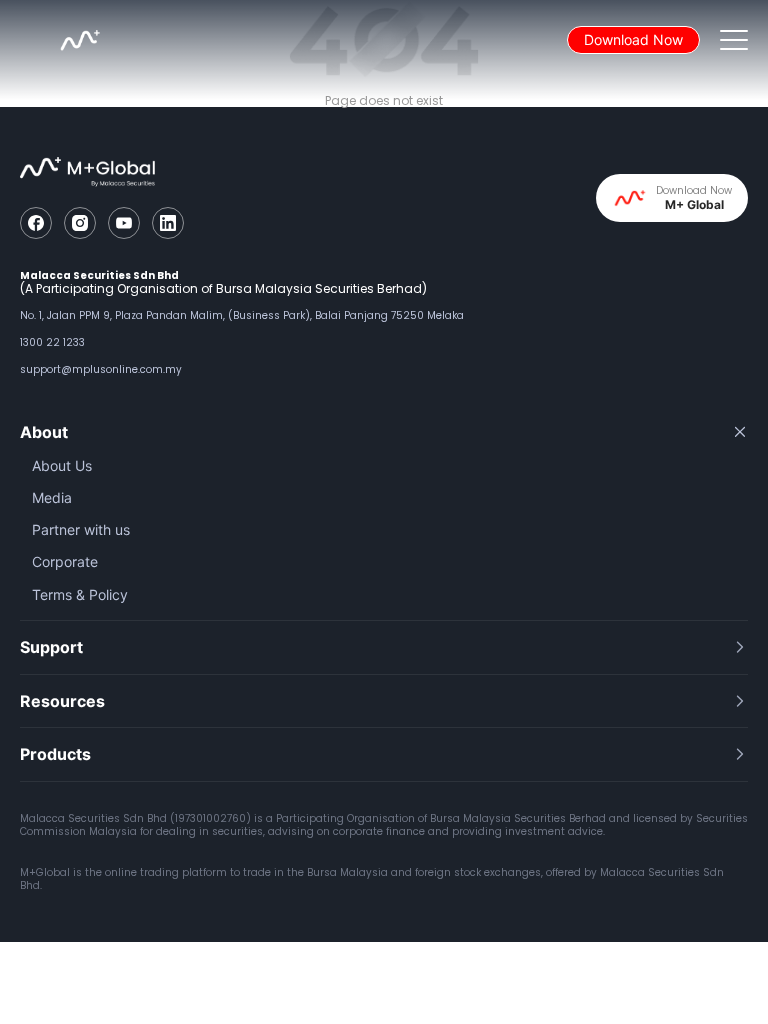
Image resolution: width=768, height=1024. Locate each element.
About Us (62, 465)
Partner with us (81, 529)
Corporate (65, 561)
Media (52, 497)
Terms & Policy (80, 594)
